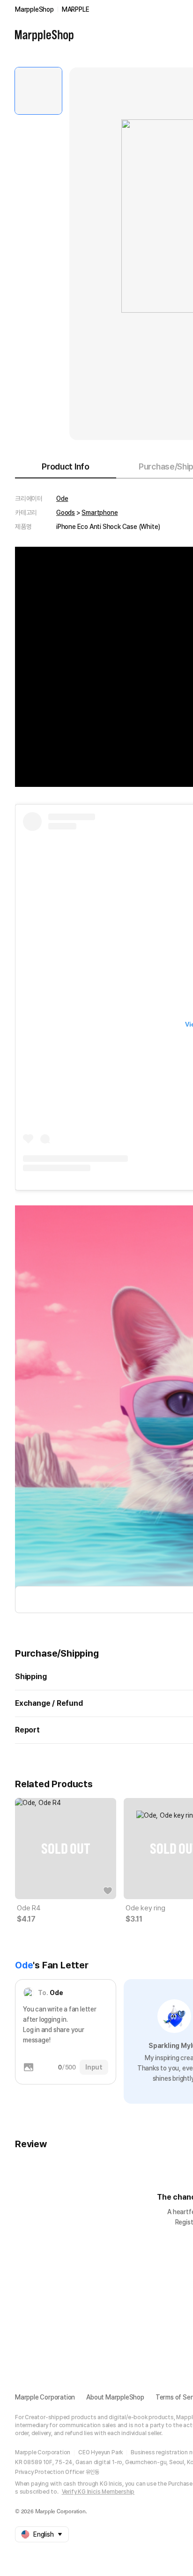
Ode (62, 499)
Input (94, 2067)
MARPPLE (76, 9)
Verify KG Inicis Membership (98, 2492)
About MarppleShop (115, 2397)
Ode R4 (29, 1908)
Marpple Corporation (45, 2397)
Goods (66, 513)
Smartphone (100, 513)
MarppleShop (34, 9)
